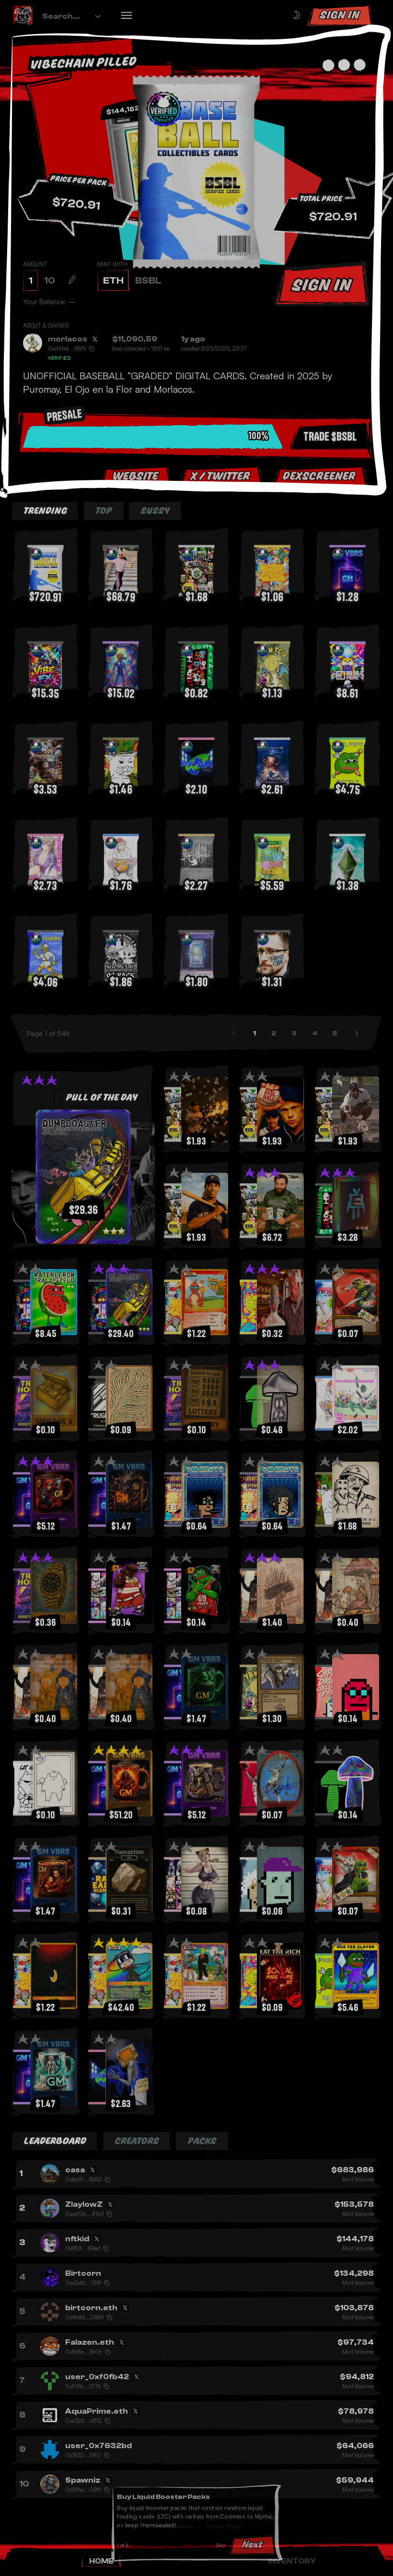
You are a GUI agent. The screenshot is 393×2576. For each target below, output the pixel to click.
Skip (223, 2547)
